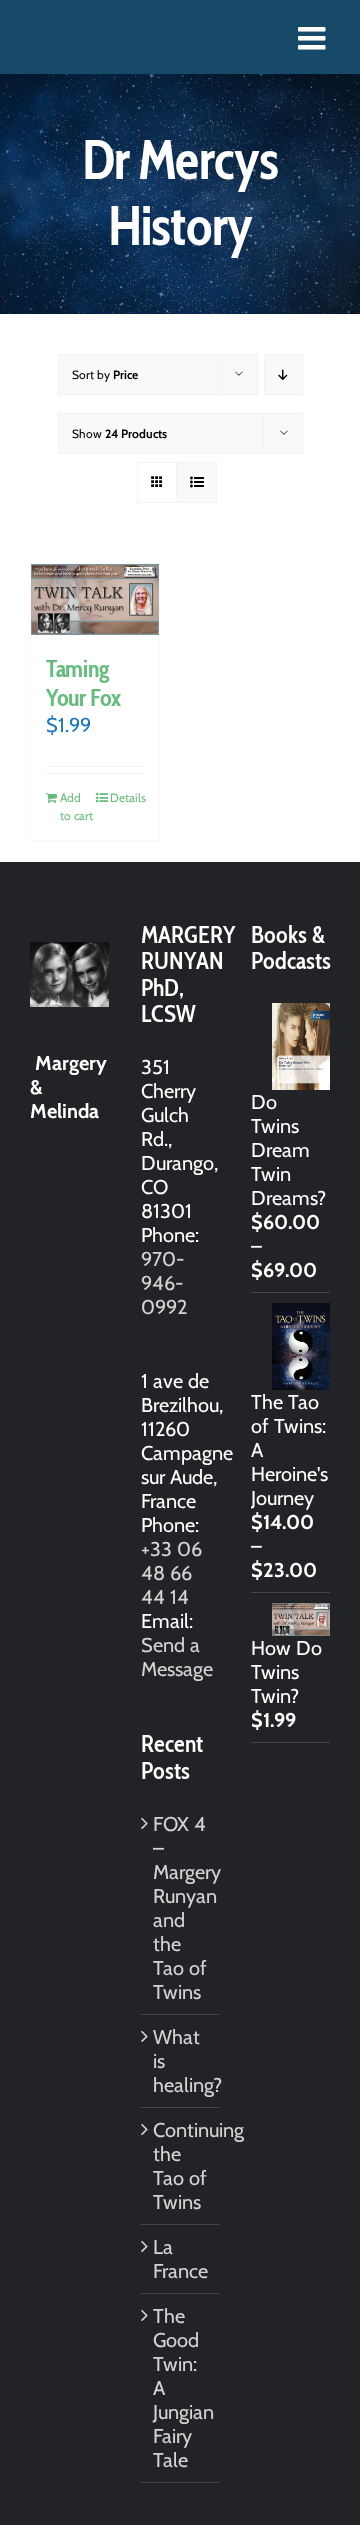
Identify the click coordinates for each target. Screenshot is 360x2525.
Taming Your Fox (83, 683)
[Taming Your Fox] (95, 599)
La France (180, 2259)
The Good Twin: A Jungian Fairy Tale (181, 2388)
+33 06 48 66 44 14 (171, 1573)
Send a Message (177, 1657)
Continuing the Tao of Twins (181, 2166)
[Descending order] (283, 374)
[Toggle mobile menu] (314, 38)
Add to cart (76, 806)
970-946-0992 (164, 1283)
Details (127, 797)
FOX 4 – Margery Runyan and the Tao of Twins (181, 1908)
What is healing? (181, 2061)
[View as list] (196, 482)
